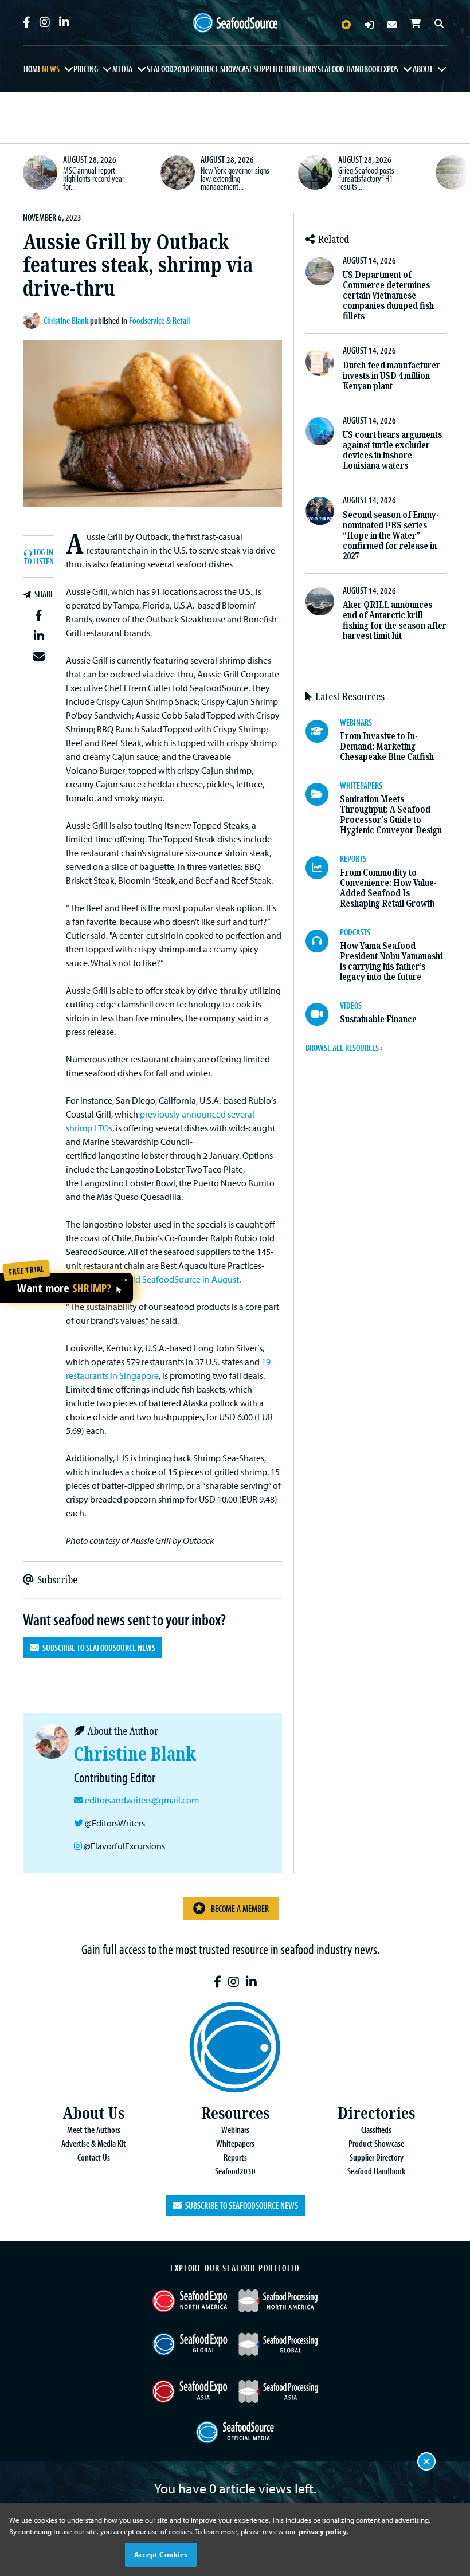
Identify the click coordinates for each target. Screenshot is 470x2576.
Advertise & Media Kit (94, 2143)
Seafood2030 (168, 69)
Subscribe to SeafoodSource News (97, 1648)
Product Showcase (222, 69)
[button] (39, 615)
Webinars (235, 2130)
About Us (93, 2113)
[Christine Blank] (33, 320)
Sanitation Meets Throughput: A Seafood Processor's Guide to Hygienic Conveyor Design (391, 815)
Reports (235, 2157)
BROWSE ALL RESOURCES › (344, 1048)
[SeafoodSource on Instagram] (45, 22)
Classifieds (376, 2130)
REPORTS (353, 858)
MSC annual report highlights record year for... (94, 178)
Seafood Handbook (349, 69)
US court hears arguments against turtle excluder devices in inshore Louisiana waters (392, 450)
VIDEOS (351, 1005)
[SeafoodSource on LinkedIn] (64, 22)
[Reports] (323, 868)
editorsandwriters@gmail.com (142, 1800)
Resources (235, 2113)
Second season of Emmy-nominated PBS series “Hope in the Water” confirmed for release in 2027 (391, 536)
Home (32, 69)
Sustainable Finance (378, 1019)
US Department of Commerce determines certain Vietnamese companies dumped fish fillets (388, 295)
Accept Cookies (161, 2554)
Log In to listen (39, 557)
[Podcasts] (323, 941)
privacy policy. (323, 2531)
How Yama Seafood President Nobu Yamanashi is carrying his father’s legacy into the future (391, 961)
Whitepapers (235, 2143)
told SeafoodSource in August (182, 1279)
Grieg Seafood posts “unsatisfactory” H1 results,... (366, 178)
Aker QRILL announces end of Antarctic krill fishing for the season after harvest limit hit (395, 620)
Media (122, 69)
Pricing (86, 69)
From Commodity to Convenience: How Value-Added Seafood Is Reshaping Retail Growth (388, 888)
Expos (389, 69)
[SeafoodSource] (235, 23)
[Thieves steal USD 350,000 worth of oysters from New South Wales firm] (453, 172)
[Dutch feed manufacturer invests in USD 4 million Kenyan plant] (320, 361)
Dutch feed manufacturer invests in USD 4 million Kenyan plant (391, 376)
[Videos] (323, 1014)
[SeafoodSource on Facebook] (27, 22)
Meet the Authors (94, 2130)
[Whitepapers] (323, 794)
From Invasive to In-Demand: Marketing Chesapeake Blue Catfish (387, 746)
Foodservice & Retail (159, 320)
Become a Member (240, 1908)
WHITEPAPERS (361, 785)
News (51, 69)
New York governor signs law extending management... (235, 178)
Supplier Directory (285, 69)
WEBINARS (356, 722)
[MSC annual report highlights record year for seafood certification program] (40, 172)
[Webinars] (323, 731)
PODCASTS (355, 932)
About (423, 69)
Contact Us (94, 2157)
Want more (64, 1289)
